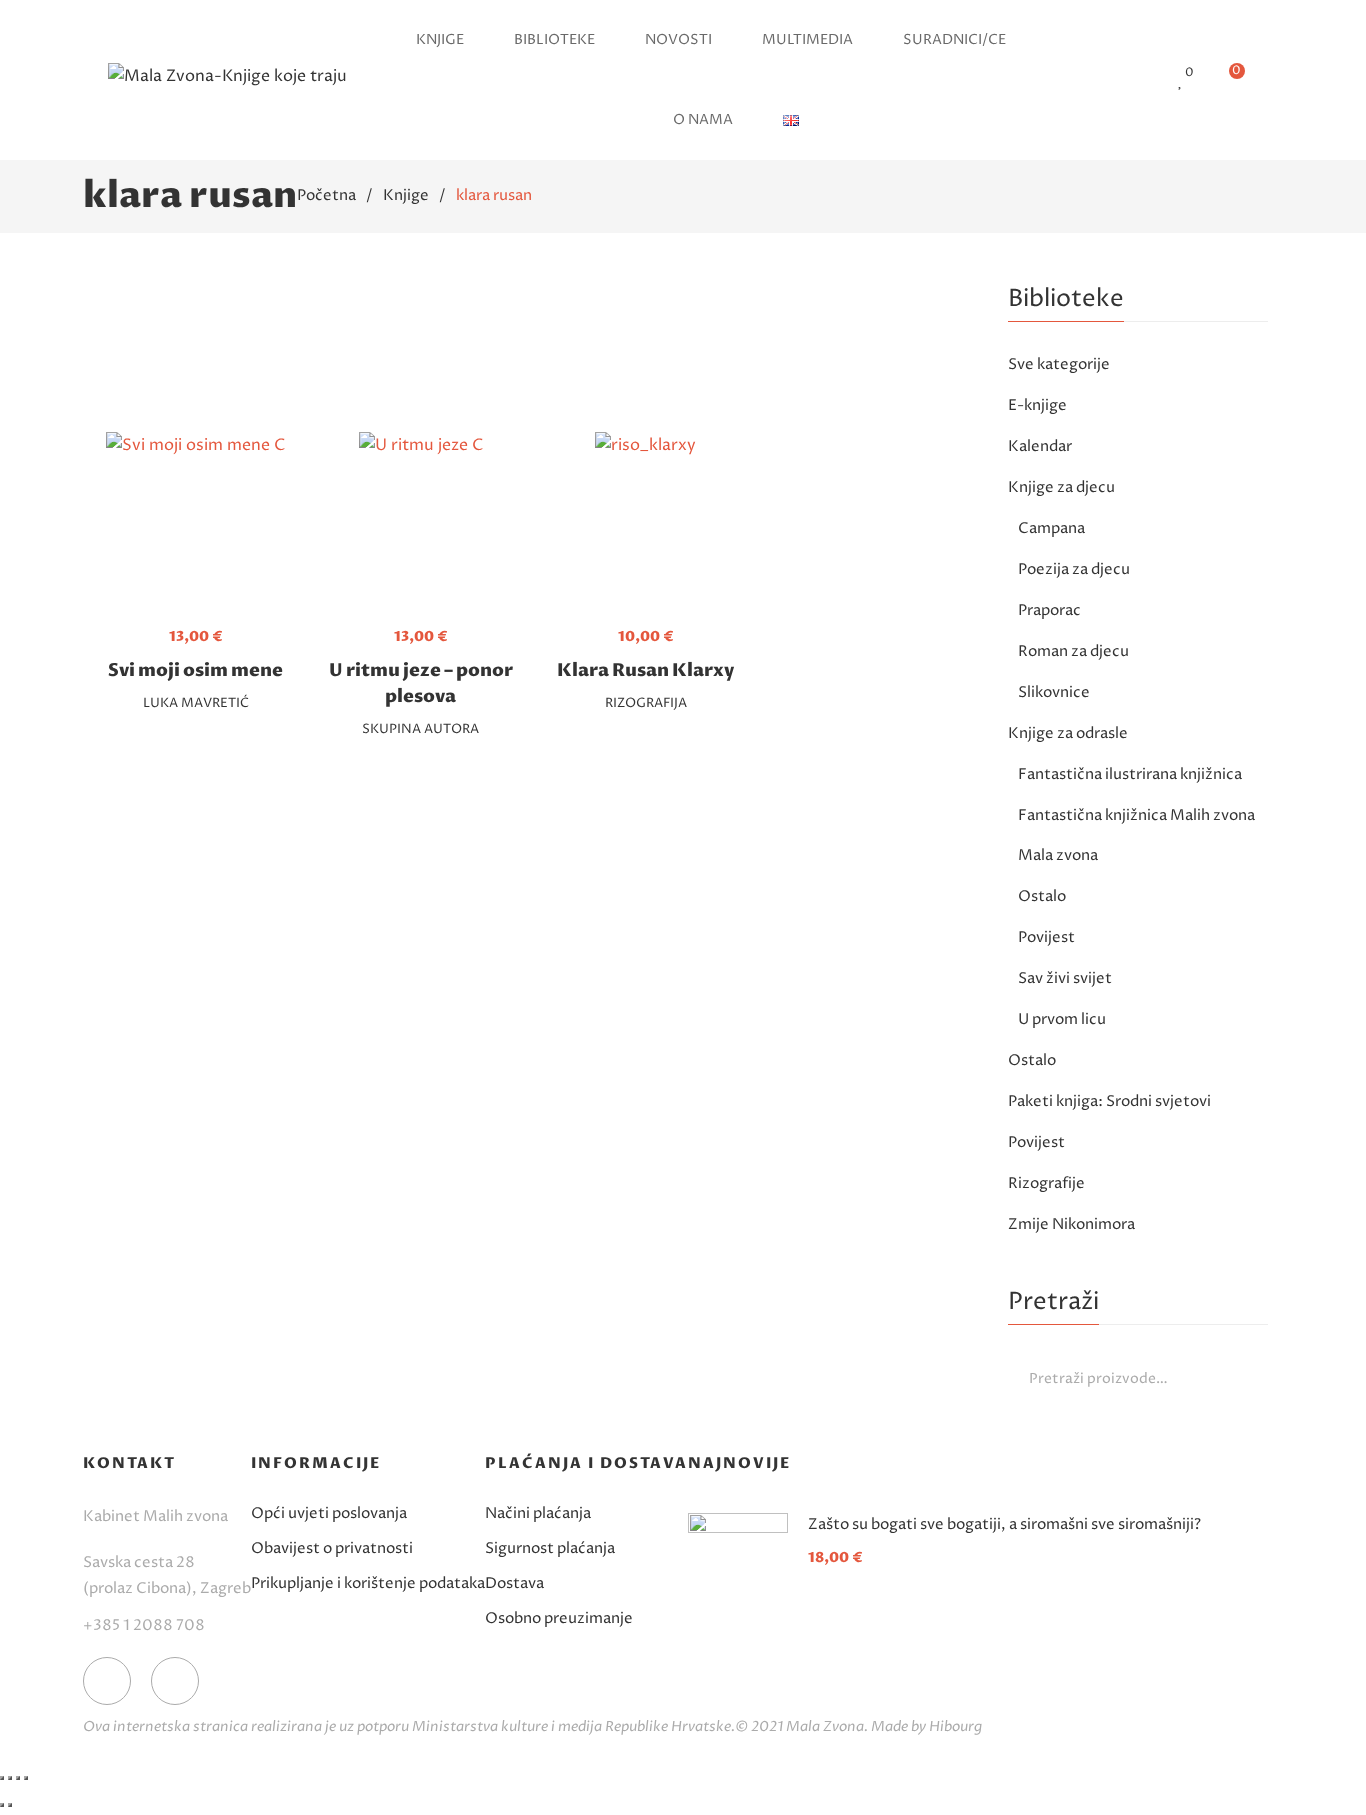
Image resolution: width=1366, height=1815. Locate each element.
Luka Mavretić (196, 703)
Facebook (107, 1681)
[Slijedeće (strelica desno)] (10, 1805)
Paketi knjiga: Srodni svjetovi (1109, 1101)
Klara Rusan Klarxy (645, 670)
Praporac (1049, 610)
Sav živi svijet (1065, 978)
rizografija (646, 703)
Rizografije (1046, 1183)
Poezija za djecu (1074, 569)
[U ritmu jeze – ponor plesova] (421, 446)
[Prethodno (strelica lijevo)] (2, 1805)
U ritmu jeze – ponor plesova (421, 683)
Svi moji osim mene (195, 670)
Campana (1051, 528)
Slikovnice (1054, 692)
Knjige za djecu (1061, 487)
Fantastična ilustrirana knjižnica (1130, 774)
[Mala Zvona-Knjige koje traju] (227, 80)
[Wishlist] (1181, 80)
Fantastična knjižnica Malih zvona (1136, 815)
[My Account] (1143, 80)
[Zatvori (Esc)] (2, 1778)
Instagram (175, 1681)
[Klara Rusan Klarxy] (645, 446)
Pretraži (1248, 1379)
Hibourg (955, 1726)
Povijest (1046, 937)
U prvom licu (1062, 1019)
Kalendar (1040, 446)
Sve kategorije (1059, 364)
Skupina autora (420, 729)
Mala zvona (1058, 855)
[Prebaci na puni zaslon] (18, 1778)
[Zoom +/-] (26, 1778)
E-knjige (1037, 405)
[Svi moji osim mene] (195, 446)
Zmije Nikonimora (1071, 1224)
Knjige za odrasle (1068, 733)
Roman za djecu (1073, 651)
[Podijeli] (10, 1778)
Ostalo (1042, 896)
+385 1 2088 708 (144, 1625)
